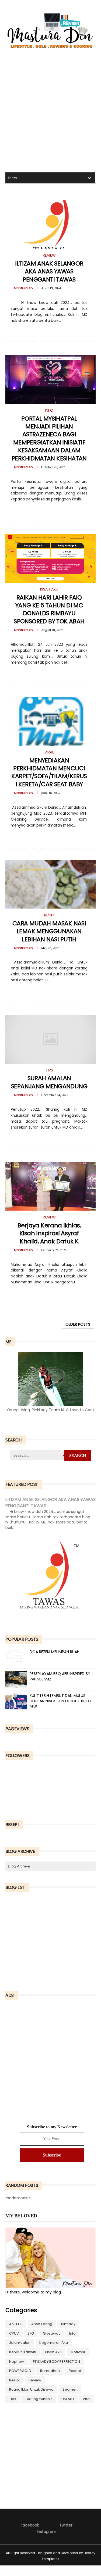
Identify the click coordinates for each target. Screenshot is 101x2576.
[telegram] (47, 332)
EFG (31, 2333)
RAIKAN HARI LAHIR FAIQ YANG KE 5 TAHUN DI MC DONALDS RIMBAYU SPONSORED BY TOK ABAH (49, 609)
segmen (70, 2389)
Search (78, 1456)
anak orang (42, 2324)
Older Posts (78, 1324)
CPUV (14, 2333)
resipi (14, 2380)
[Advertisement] (50, 112)
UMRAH (68, 2399)
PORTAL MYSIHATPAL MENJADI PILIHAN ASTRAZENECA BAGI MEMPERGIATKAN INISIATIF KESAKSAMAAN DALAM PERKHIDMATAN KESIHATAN (49, 438)
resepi (75, 2371)
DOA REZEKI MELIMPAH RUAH (55, 1652)
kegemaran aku (54, 2343)
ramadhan (50, 2371)
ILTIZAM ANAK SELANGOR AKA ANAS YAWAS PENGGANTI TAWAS (49, 271)
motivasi (78, 2352)
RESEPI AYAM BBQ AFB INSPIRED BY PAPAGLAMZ (60, 1676)
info (72, 2333)
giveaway (52, 2333)
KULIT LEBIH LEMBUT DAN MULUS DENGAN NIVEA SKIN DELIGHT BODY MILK (61, 1701)
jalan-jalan (20, 2343)
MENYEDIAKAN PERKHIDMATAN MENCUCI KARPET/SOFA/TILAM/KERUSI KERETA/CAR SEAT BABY (49, 772)
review (35, 2380)
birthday (68, 2324)
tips (13, 2399)
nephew (17, 2362)
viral (87, 2399)
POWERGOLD (20, 2371)
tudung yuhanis (39, 2399)
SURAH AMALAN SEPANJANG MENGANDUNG (49, 1082)
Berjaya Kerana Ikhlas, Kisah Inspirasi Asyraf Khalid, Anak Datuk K (49, 1233)
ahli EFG (16, 2324)
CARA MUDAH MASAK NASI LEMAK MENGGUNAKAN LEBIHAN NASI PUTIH (49, 931)
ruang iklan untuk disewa (31, 2389)
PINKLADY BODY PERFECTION (56, 2362)
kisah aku (53, 2352)
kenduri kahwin (23, 2352)
